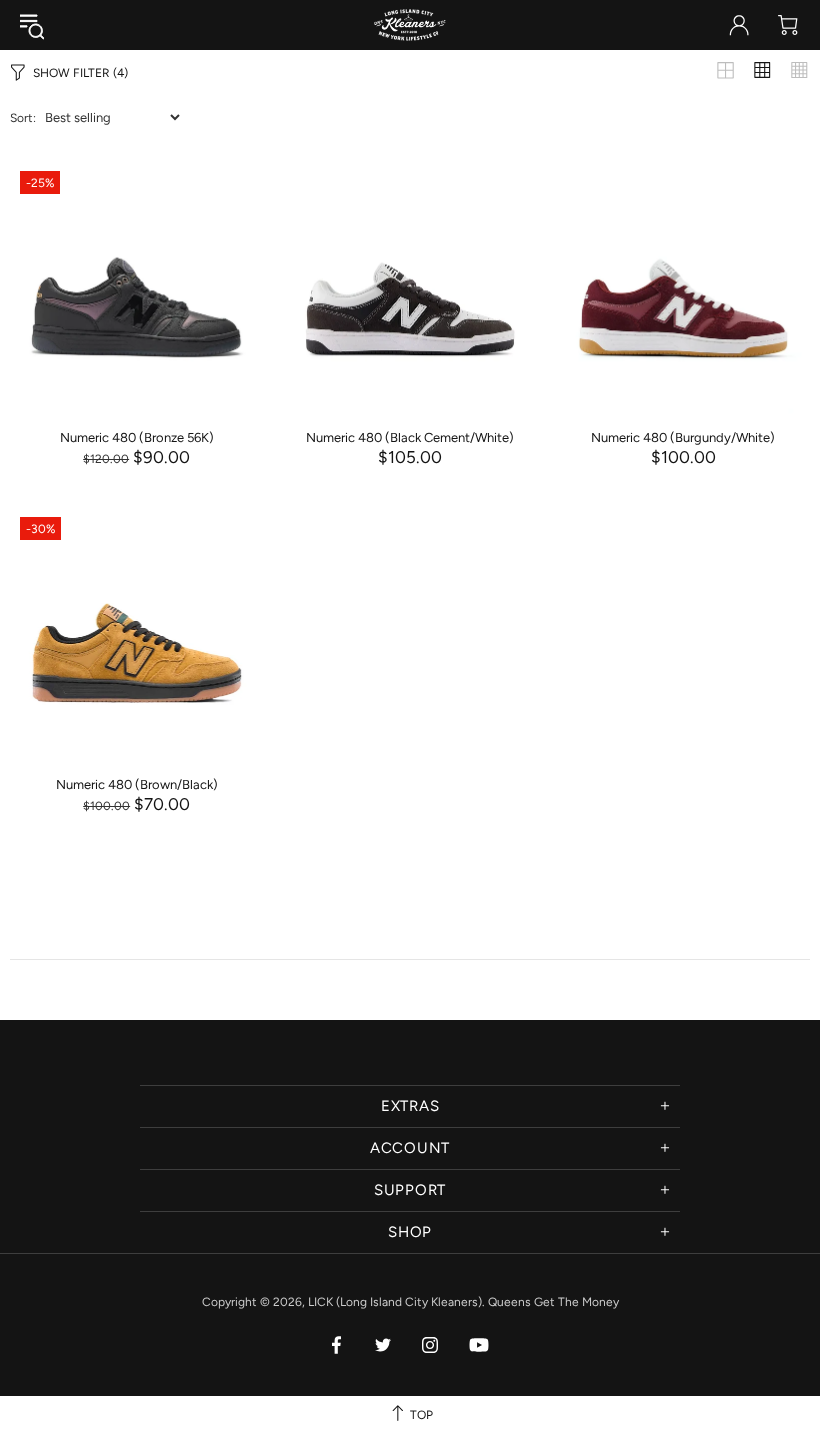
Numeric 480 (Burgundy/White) (683, 437)
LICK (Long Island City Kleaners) (410, 25)
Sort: (23, 118)
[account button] (739, 25)
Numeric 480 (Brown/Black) (137, 784)
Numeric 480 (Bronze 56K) (137, 437)
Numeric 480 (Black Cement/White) (410, 437)
